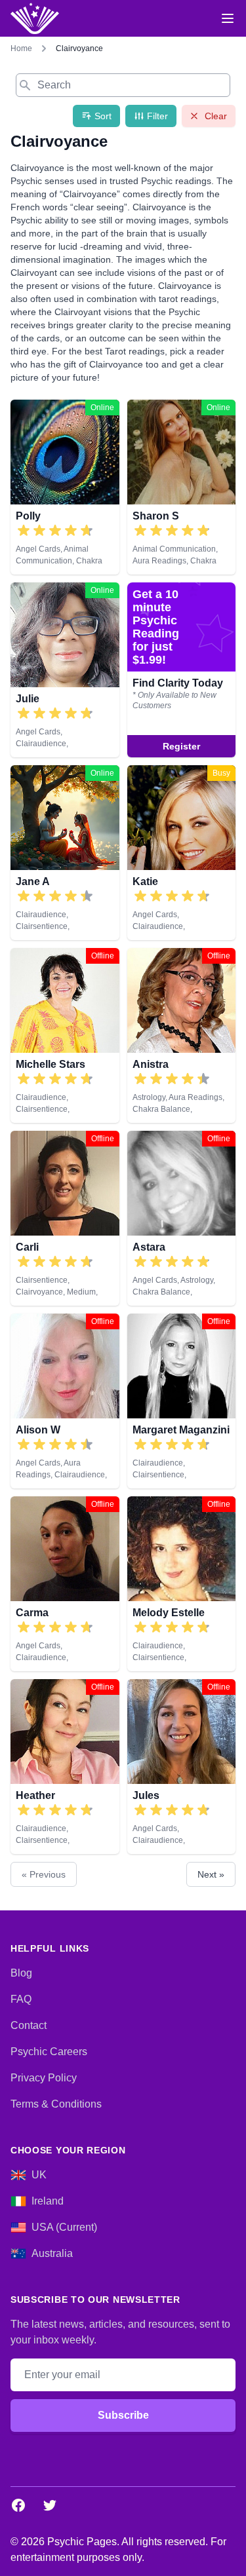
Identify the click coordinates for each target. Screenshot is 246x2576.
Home (21, 48)
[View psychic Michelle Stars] (65, 1035)
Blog (21, 1973)
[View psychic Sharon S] (182, 487)
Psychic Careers (49, 2052)
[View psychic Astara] (182, 1218)
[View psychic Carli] (65, 1218)
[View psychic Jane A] (182, 670)
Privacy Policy (44, 2078)
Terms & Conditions (56, 2104)
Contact (29, 2025)
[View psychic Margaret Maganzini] (182, 1401)
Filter (157, 116)
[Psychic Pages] (35, 18)
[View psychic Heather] (65, 1767)
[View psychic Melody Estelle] (182, 1584)
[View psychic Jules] (182, 1767)
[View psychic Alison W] (65, 1401)
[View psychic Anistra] (182, 1035)
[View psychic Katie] (182, 853)
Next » (211, 1874)
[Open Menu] (228, 18)
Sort (103, 116)
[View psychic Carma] (65, 1584)
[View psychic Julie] (65, 670)
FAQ (21, 1999)
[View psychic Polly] (65, 487)
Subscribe (123, 2415)
